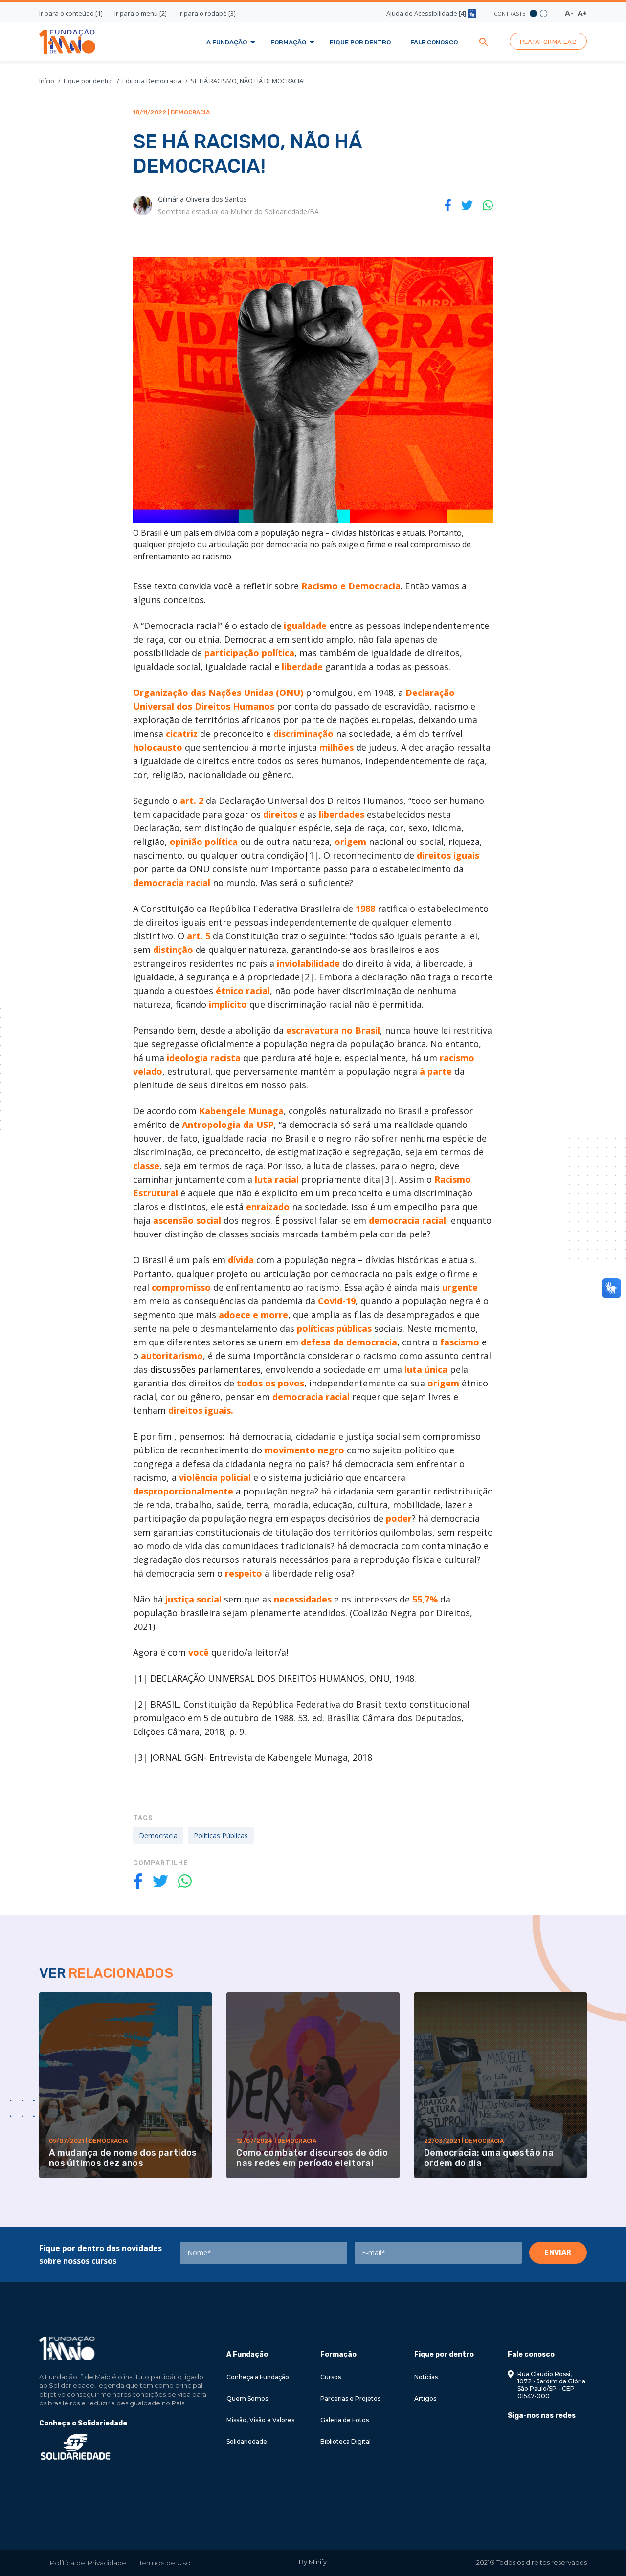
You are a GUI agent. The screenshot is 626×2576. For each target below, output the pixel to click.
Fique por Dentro (360, 42)
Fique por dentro (88, 81)
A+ (582, 13)
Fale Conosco (434, 42)
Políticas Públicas (221, 1835)
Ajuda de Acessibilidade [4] (427, 13)
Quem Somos (247, 2398)
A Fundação (227, 42)
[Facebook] (511, 2438)
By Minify (313, 2562)
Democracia (158, 1835)
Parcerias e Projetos (350, 2398)
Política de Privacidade (88, 2563)
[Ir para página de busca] (484, 41)
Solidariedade (247, 2441)
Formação (288, 42)
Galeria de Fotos (345, 2420)
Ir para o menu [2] (141, 13)
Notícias (426, 2377)
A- (569, 13)
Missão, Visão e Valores (260, 2420)
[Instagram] (528, 2438)
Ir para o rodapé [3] (207, 13)
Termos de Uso (165, 2563)
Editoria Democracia (152, 81)
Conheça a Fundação (258, 2377)
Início (47, 81)
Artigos (425, 2398)
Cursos (331, 2377)
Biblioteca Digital (346, 2441)
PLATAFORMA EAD (548, 42)
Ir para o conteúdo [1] (71, 13)
